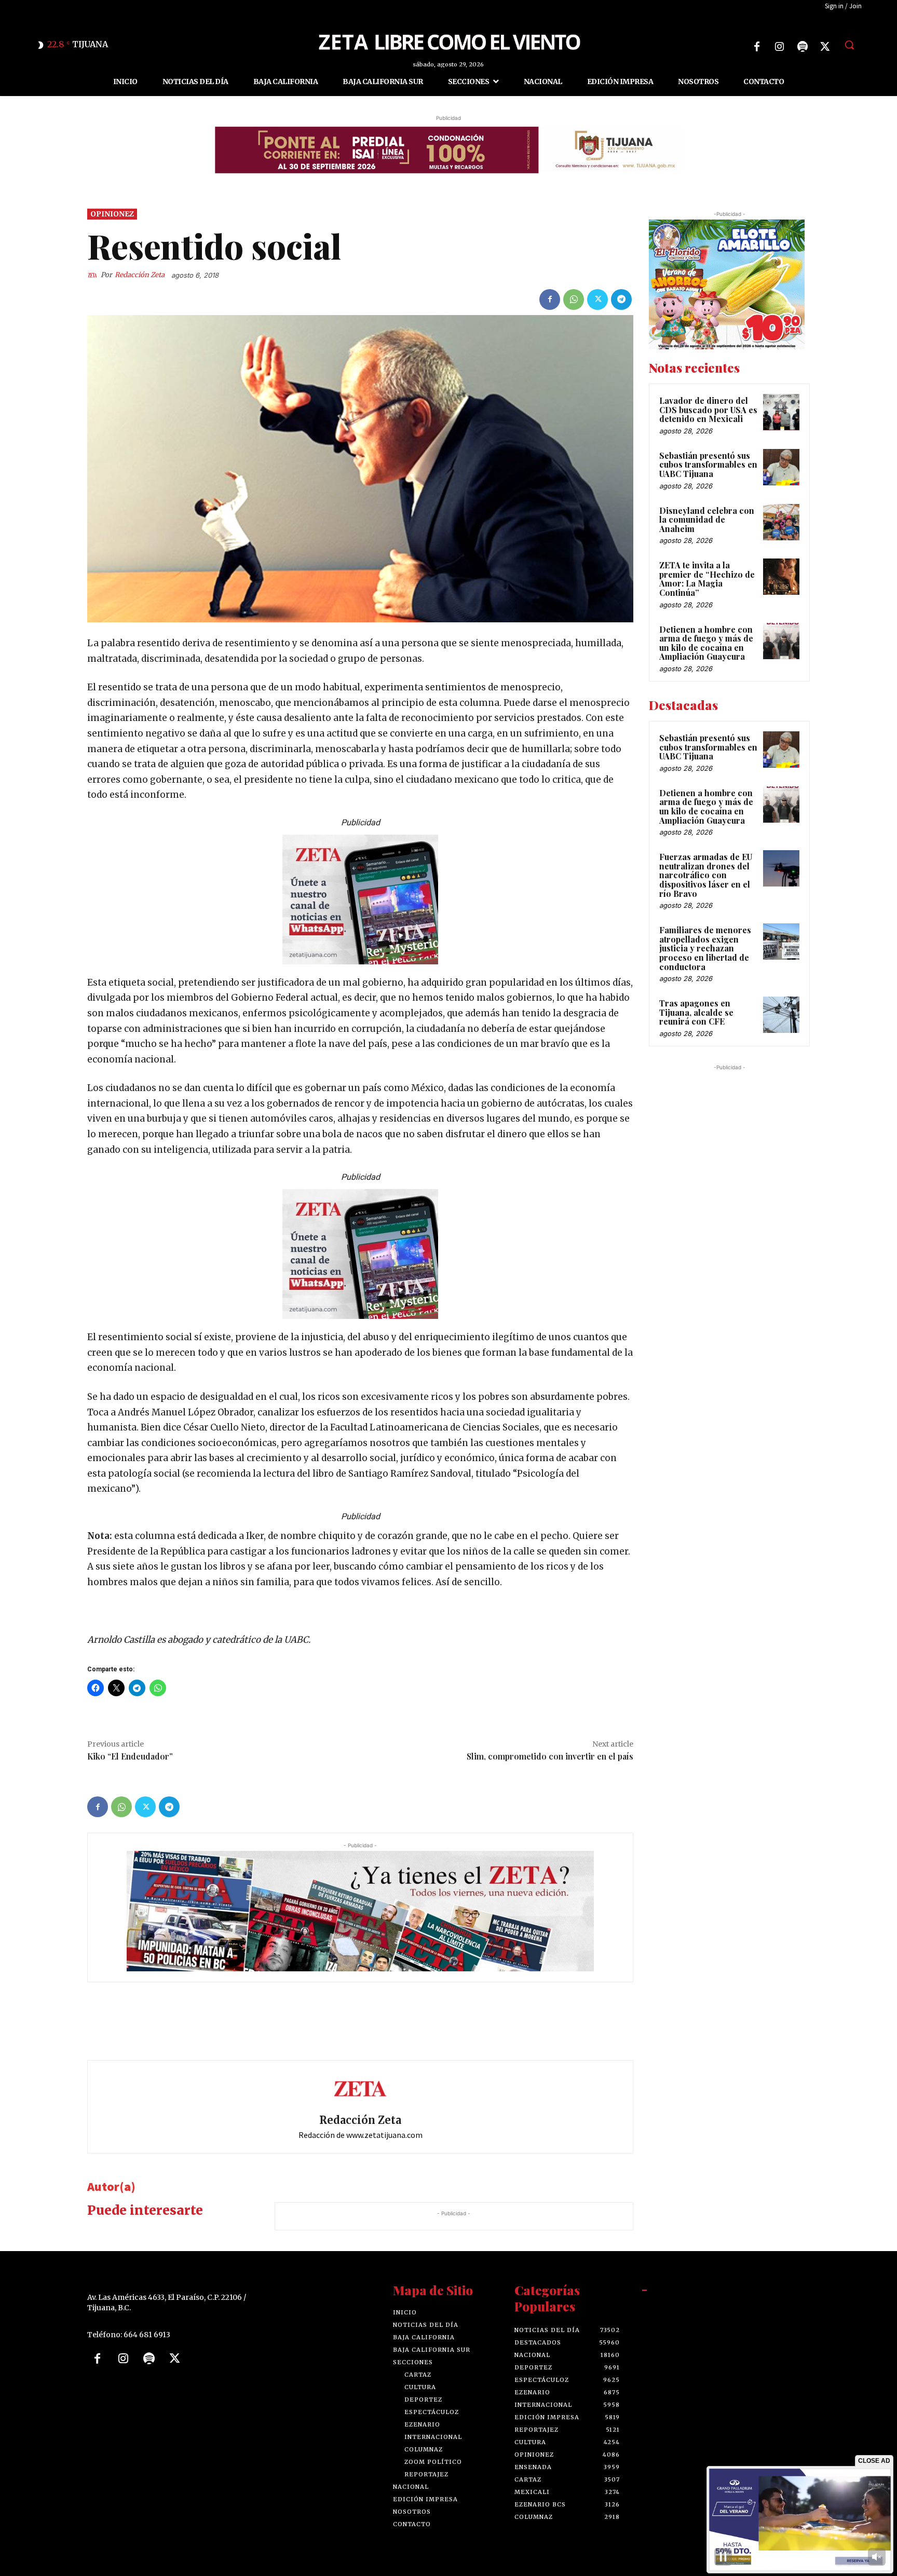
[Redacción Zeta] (94, 275)
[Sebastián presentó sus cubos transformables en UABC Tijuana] (781, 467)
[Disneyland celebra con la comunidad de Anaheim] (781, 522)
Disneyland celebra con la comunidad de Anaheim (707, 519)
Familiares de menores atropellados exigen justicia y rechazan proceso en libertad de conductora (705, 948)
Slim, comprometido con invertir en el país (550, 1756)
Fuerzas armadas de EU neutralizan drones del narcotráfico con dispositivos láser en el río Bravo (706, 875)
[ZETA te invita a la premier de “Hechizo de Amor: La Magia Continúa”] (781, 577)
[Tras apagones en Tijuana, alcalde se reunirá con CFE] (781, 1015)
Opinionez (112, 214)
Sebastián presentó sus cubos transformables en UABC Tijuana (708, 464)
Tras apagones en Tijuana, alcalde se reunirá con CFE (696, 1012)
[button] (849, 45)
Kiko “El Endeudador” (130, 1756)
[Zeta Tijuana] (448, 41)
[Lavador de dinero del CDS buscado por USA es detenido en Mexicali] (781, 412)
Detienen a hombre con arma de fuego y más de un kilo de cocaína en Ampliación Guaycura (706, 643)
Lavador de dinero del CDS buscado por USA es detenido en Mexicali (708, 410)
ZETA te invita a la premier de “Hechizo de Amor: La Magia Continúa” (707, 579)
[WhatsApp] (574, 299)
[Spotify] (803, 47)
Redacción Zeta (140, 275)
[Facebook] (757, 47)
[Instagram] (780, 47)
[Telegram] (621, 299)
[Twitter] (825, 47)
